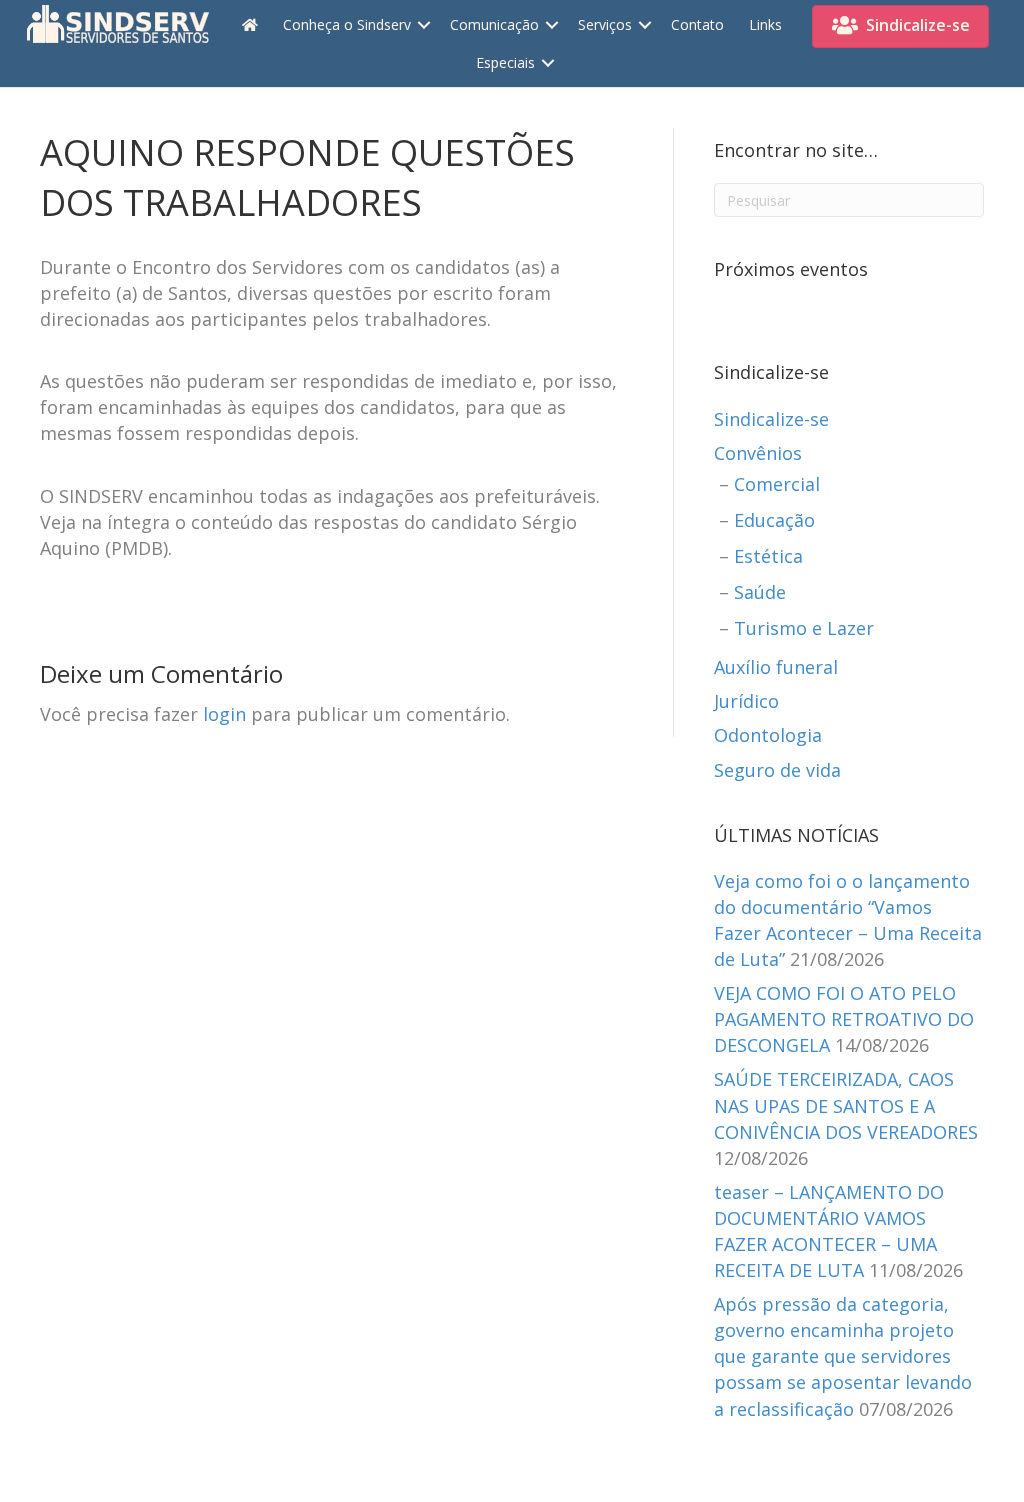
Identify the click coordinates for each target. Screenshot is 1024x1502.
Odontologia (768, 735)
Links (765, 24)
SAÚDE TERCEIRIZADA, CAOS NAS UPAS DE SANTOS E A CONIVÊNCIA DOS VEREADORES (846, 1105)
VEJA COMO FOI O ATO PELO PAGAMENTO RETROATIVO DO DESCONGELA (844, 1019)
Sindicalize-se (771, 419)
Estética (768, 556)
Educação (774, 520)
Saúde (760, 592)
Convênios (758, 453)
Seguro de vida (777, 770)
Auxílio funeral (776, 667)
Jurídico (746, 701)
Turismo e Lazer (804, 628)
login (224, 714)
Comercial (777, 484)
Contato (697, 24)
